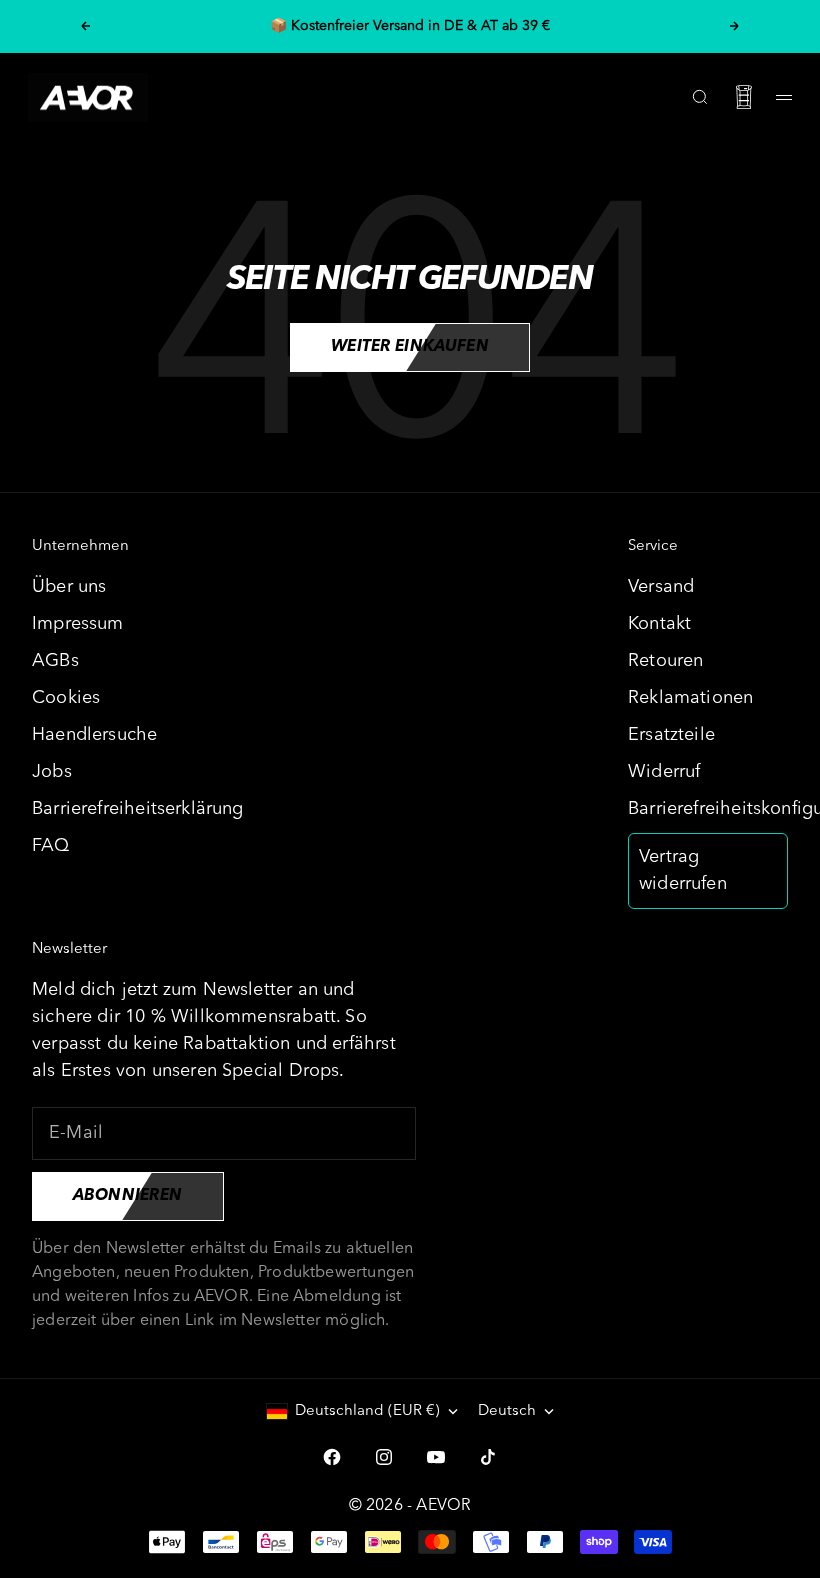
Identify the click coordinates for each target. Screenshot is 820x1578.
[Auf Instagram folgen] (384, 1457)
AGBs (55, 661)
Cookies (66, 698)
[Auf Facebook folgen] (332, 1457)
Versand (661, 587)
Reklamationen (690, 698)
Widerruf (664, 772)
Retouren (665, 661)
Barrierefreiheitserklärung (138, 809)
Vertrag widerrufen (683, 870)
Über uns (69, 587)
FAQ (51, 846)
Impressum (78, 624)
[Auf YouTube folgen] (436, 1457)
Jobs (52, 772)
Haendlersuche (94, 735)
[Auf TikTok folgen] (488, 1457)
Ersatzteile (671, 735)
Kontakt (659, 624)
